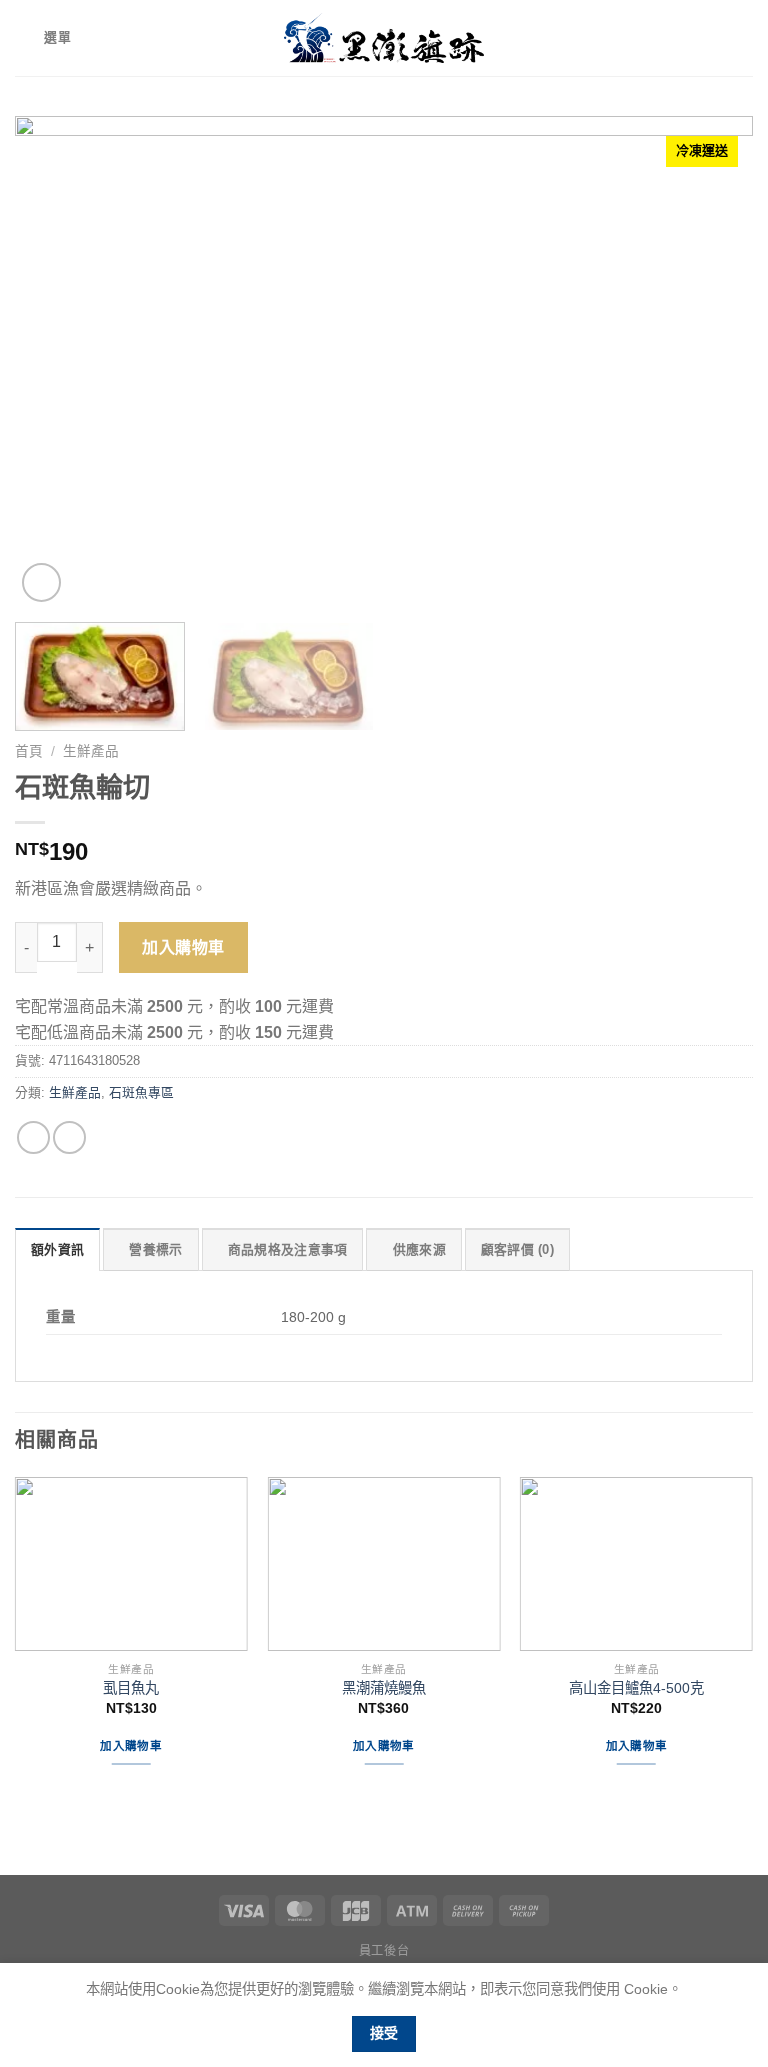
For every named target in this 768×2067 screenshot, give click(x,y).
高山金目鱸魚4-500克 (636, 1688)
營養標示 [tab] (155, 1249)
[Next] (713, 361)
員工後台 (384, 1951)
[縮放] (41, 582)
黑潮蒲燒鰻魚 (384, 1688)
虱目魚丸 (131, 1688)
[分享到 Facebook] (33, 1137)
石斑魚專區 (141, 1092)
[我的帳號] (709, 38)
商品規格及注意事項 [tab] (287, 1249)
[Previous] (55, 361)
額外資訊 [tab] (57, 1249)
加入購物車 (183, 947)
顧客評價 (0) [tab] (517, 1249)
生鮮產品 (91, 751)
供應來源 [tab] (419, 1249)
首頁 (29, 751)
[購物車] (743, 38)
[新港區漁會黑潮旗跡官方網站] (384, 38)
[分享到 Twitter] (69, 1137)
